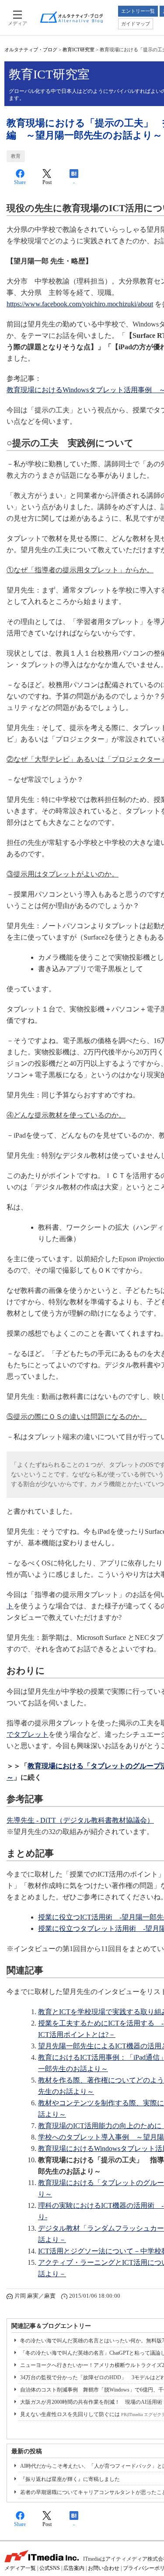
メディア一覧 (20, 2568)
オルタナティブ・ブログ (31, 50)
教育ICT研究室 (79, 50)
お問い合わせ (104, 2568)
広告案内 (74, 2568)
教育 (16, 156)
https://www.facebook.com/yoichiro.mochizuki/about (80, 304)
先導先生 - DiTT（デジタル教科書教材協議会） (80, 1820)
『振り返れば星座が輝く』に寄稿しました (70, 2479)
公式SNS (50, 2568)
